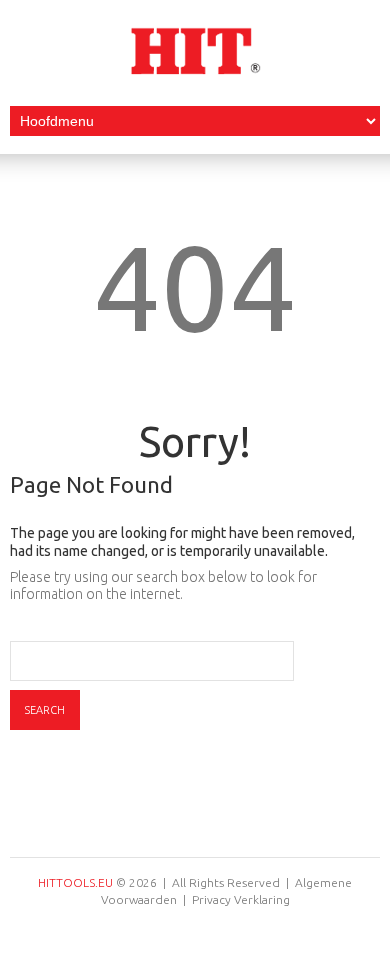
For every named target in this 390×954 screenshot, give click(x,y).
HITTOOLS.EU (75, 882)
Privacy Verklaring (241, 899)
